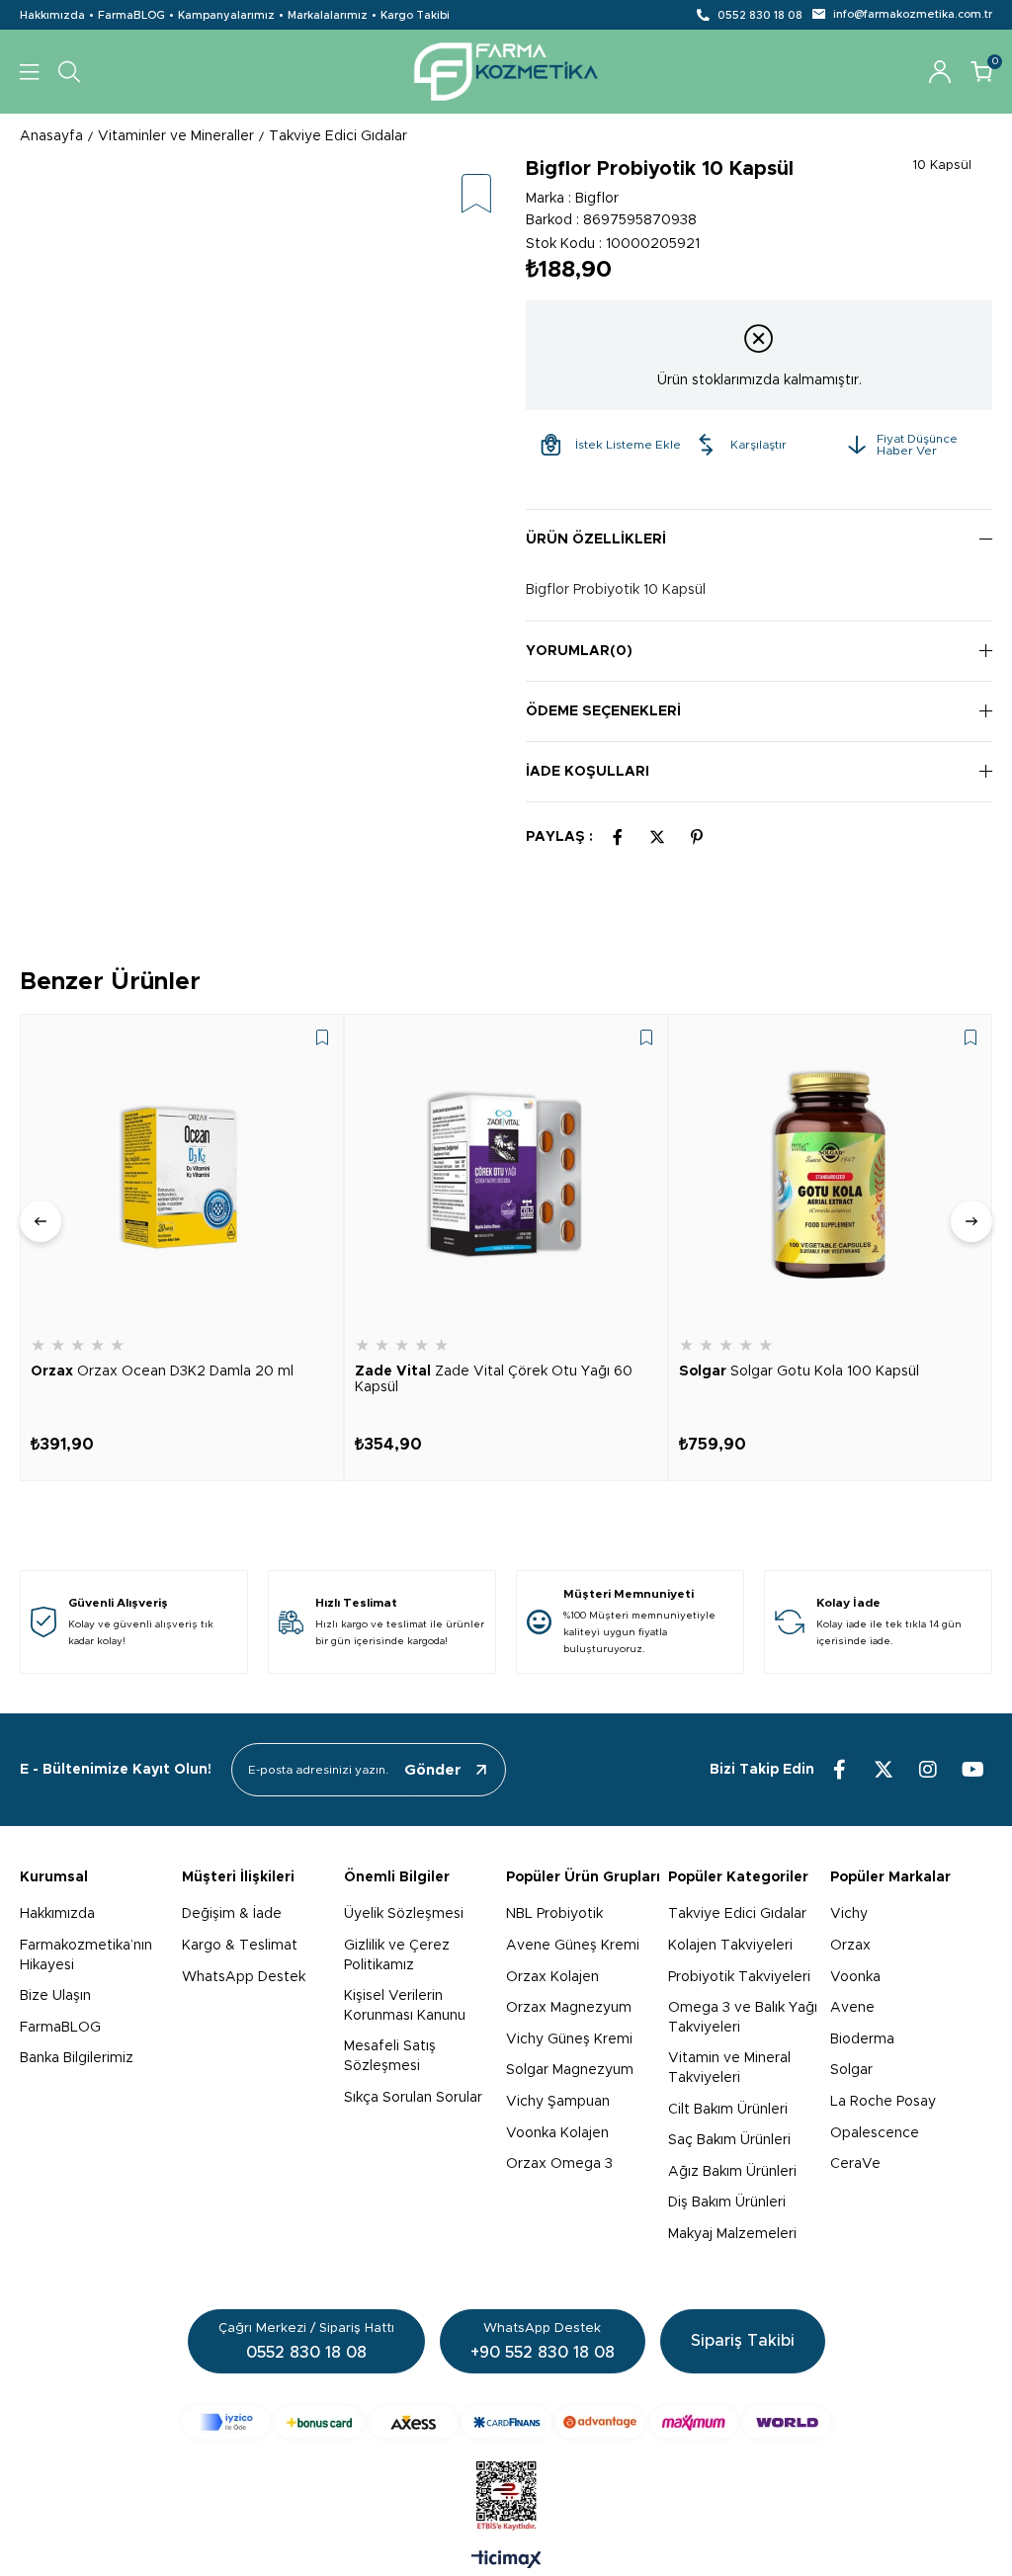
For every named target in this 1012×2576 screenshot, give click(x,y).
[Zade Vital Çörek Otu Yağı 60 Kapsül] (506, 1176)
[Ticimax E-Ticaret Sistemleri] (506, 2561)
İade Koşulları (588, 772)
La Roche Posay (883, 2102)
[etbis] (506, 2496)
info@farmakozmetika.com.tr (913, 14)
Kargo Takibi (415, 15)
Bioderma (862, 2039)
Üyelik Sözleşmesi (404, 1914)
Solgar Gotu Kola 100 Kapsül (799, 1371)
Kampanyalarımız (226, 15)
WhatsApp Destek (244, 1977)
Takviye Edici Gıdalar (737, 1914)
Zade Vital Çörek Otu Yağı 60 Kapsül (494, 1379)
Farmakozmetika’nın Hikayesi (86, 1955)
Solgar (851, 2070)
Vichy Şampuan (558, 2102)
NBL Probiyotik (554, 1914)
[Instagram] (928, 1770)
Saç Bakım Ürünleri (729, 2140)
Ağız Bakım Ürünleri (732, 2172)
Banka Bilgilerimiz (77, 2058)
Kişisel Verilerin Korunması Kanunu (405, 2006)
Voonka (855, 1977)
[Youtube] (972, 1770)
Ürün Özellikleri (596, 540)
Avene (852, 2008)
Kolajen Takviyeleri (730, 1946)
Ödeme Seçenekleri (603, 711)
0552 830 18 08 (760, 15)
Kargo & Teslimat (240, 1946)
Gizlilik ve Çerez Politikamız (397, 1955)
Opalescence (875, 2133)
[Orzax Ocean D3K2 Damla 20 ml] (182, 1176)
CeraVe (855, 2164)
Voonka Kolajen (557, 2133)
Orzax (850, 1946)
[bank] (506, 2422)
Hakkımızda (52, 15)
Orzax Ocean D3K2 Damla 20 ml (162, 1371)
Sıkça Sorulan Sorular (413, 2098)
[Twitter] (884, 1770)
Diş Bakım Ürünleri (727, 2202)
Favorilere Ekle (322, 1038)
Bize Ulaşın (55, 1996)
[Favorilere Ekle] (476, 195)
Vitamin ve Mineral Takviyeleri (729, 2068)
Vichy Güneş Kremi (569, 2039)
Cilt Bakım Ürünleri (728, 2110)
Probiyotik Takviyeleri (739, 1977)
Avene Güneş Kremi (573, 1946)
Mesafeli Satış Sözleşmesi (390, 2056)
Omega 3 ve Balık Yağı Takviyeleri (743, 2018)
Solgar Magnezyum (570, 2070)
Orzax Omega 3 (559, 2164)
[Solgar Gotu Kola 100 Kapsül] (830, 1176)
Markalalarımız (328, 15)
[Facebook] (839, 1770)
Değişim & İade (232, 1914)
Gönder (433, 1770)
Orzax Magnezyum (569, 2008)
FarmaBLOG (131, 15)
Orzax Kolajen (552, 1977)
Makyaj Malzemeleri (732, 2234)
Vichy (849, 1914)
